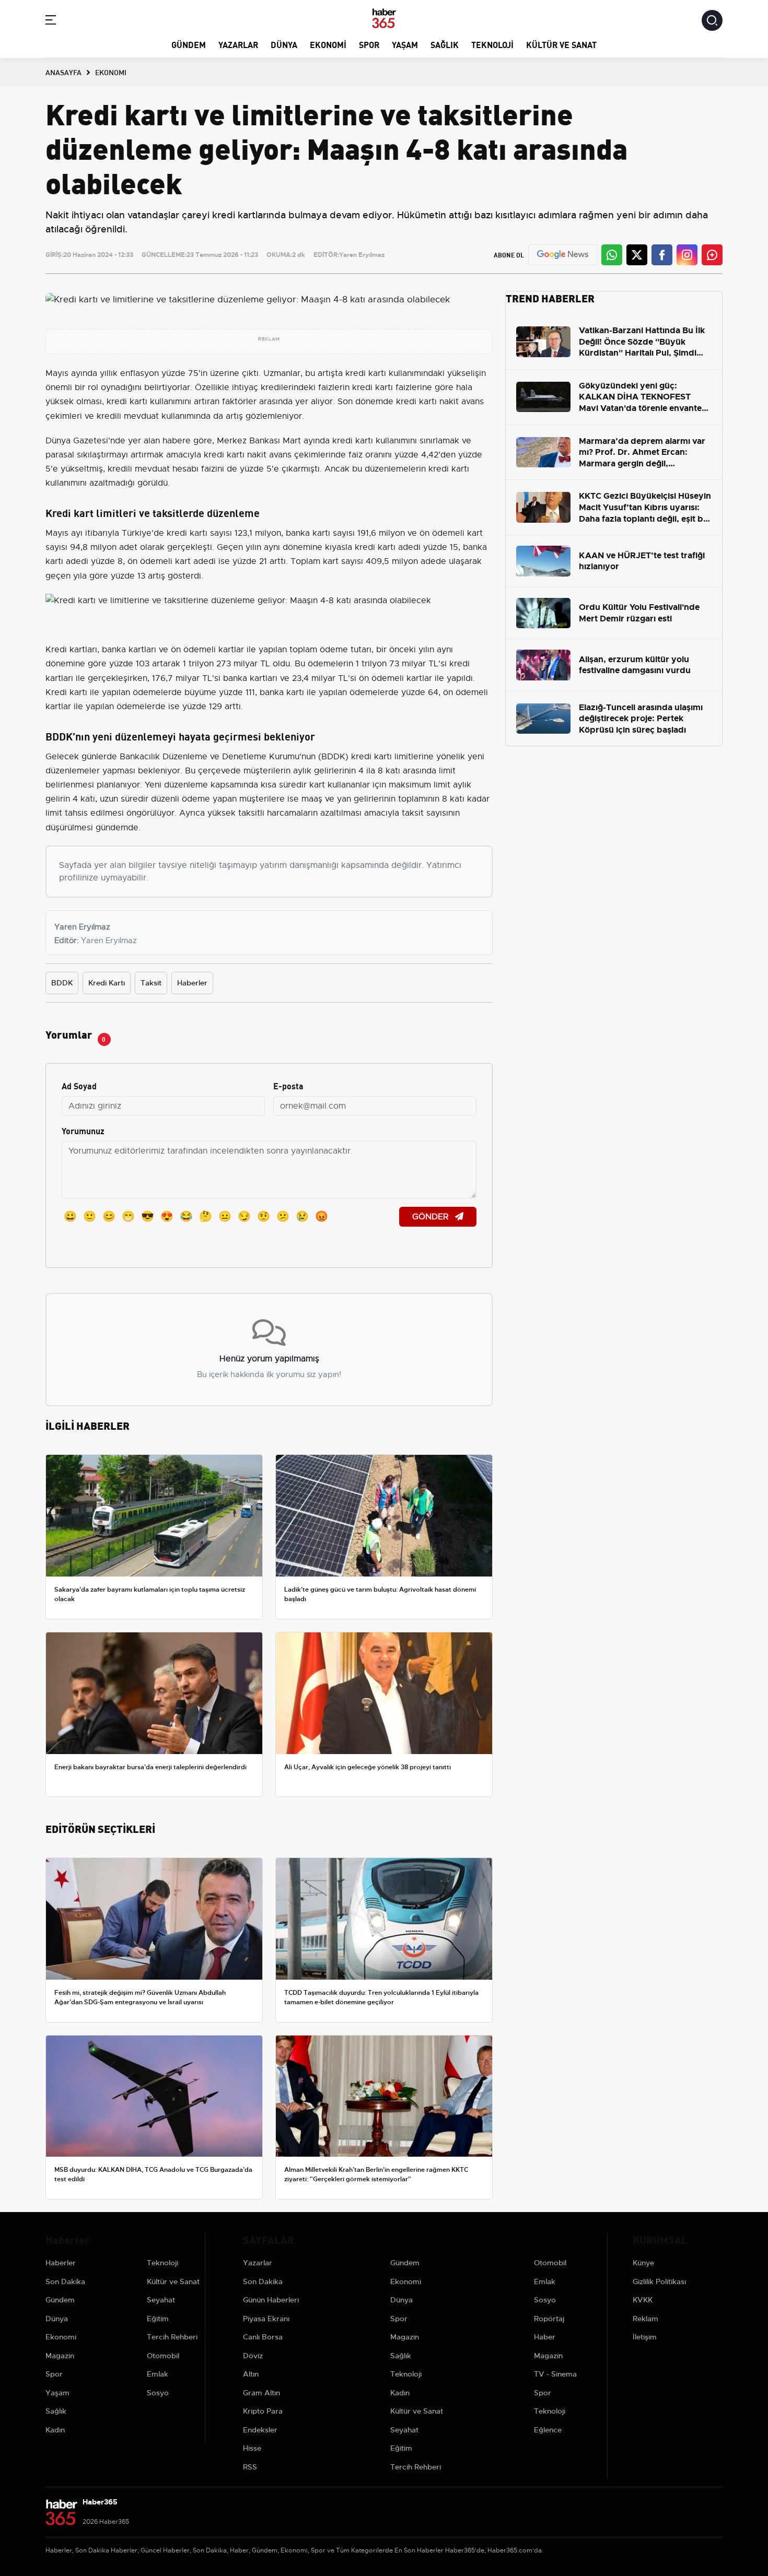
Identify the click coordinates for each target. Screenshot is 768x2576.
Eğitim (158, 2319)
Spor (369, 44)
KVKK (643, 2300)
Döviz (253, 2356)
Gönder (432, 1217)
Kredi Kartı (107, 983)
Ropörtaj (549, 2319)
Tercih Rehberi (172, 2337)
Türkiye (137, 533)
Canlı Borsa (263, 2337)
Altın (251, 2374)
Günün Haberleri (271, 2300)
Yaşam (405, 44)
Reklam (645, 2319)
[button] (51, 22)
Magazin (60, 2356)
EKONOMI (111, 72)
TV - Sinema (555, 2374)
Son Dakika (65, 2281)
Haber (545, 2337)
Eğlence (548, 2430)
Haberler (192, 983)
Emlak (158, 2374)
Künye (643, 2263)
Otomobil (163, 2356)
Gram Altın (261, 2393)
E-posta (288, 1085)
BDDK (62, 983)
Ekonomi (328, 44)
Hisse (252, 2448)
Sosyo (158, 2393)
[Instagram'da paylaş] (687, 255)
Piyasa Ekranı (266, 2319)
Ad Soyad (79, 1085)
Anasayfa (63, 72)
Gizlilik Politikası (659, 2281)
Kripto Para (263, 2411)
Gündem (189, 44)
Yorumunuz (83, 1130)
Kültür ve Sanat (561, 44)
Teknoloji (492, 44)
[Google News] (563, 255)
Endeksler (260, 2430)
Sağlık (445, 44)
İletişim (645, 2337)
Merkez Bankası (248, 441)
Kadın (55, 2430)
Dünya (284, 44)
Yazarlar (238, 44)
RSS (250, 2467)
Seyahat (161, 2300)
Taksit (151, 983)
